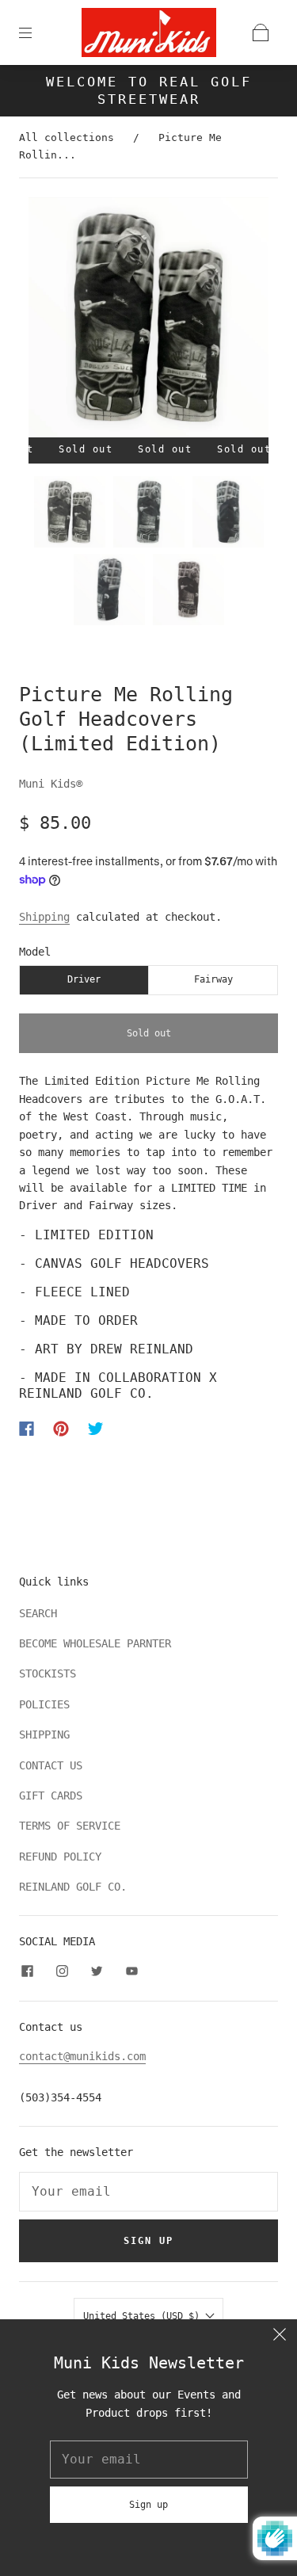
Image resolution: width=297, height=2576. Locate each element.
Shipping (44, 917)
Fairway (213, 979)
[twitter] (97, 1971)
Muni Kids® (51, 784)
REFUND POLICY (60, 1857)
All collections (67, 137)
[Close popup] (280, 2337)
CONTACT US (51, 1765)
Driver (84, 979)
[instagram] (62, 1971)
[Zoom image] (149, 321)
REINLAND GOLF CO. (73, 1887)
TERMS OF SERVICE (70, 1826)
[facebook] (27, 1971)
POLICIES (44, 1704)
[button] (53, 321)
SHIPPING (44, 1735)
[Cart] (261, 32)
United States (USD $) (144, 2316)
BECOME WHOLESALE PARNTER (95, 1643)
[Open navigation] (36, 32)
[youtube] (131, 1971)
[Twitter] (96, 1429)
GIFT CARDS (51, 1796)
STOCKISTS (48, 1673)
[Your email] (148, 2192)
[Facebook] (27, 1429)
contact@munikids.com (82, 2056)
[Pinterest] (61, 1429)
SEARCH (38, 1613)
